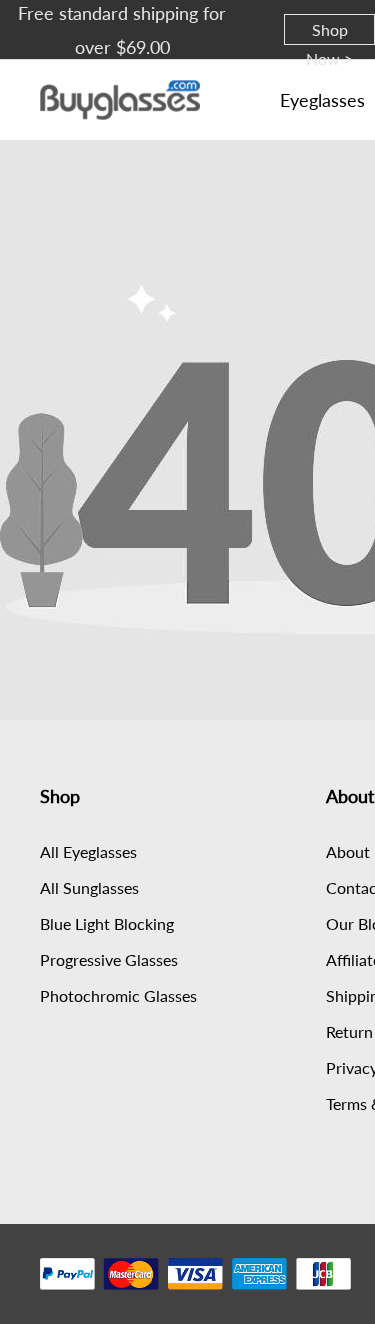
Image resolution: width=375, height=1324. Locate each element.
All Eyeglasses (88, 851)
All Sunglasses (89, 887)
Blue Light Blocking (107, 923)
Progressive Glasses (109, 959)
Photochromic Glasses (118, 995)
